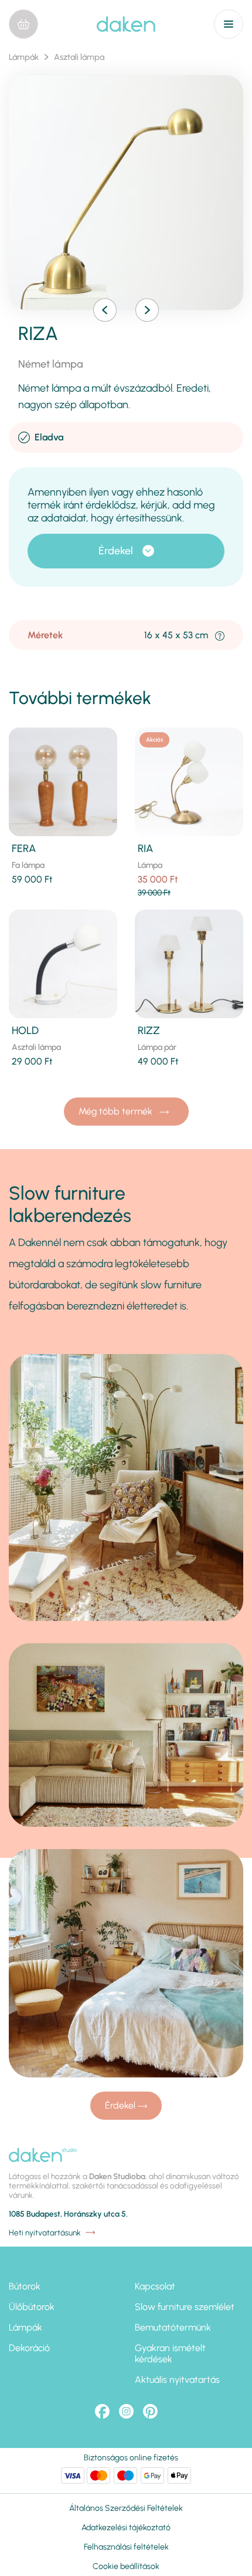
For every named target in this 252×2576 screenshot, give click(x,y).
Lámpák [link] (24, 57)
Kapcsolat (155, 2286)
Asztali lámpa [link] (79, 57)
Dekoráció (29, 2348)
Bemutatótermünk (173, 2327)
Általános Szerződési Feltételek (126, 2508)
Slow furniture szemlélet (185, 2307)
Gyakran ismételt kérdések (170, 2353)
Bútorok (25, 2286)
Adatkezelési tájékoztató (126, 2528)
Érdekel (116, 551)
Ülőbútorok (32, 2307)
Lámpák (25, 2327)
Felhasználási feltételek (126, 2547)
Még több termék (117, 1111)
